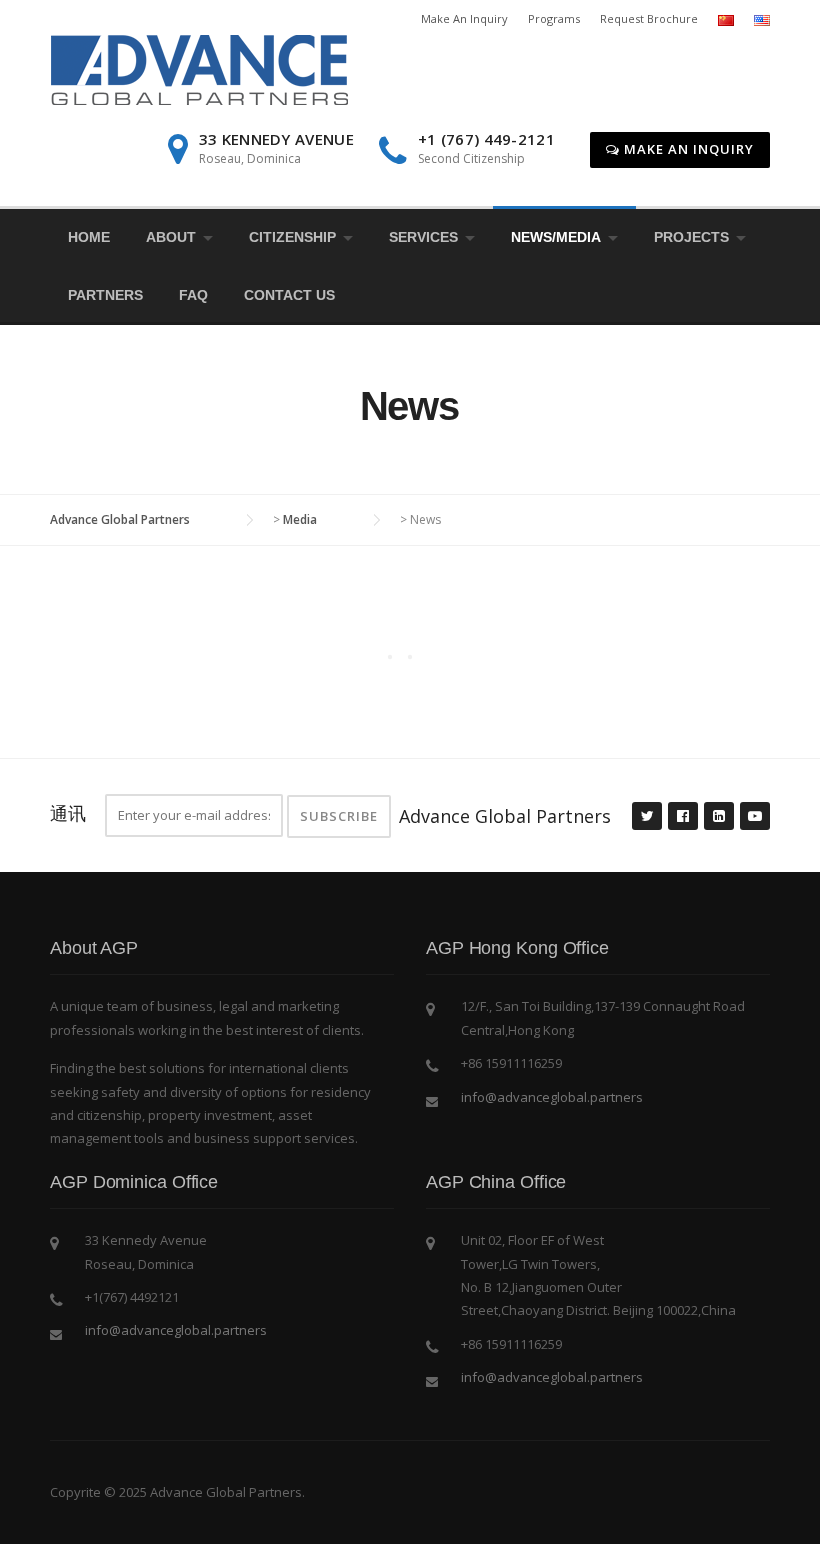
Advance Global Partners (505, 816)
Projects (691, 237)
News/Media (556, 237)
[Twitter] (646, 817)
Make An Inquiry (464, 18)
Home (89, 237)
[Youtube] (754, 817)
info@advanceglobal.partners (552, 1097)
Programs (554, 18)
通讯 (68, 813)
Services (423, 237)
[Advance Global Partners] (199, 68)
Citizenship (292, 237)
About (171, 237)
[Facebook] (682, 817)
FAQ (193, 295)
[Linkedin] (718, 817)
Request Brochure (649, 18)
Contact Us (289, 295)
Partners (105, 295)
